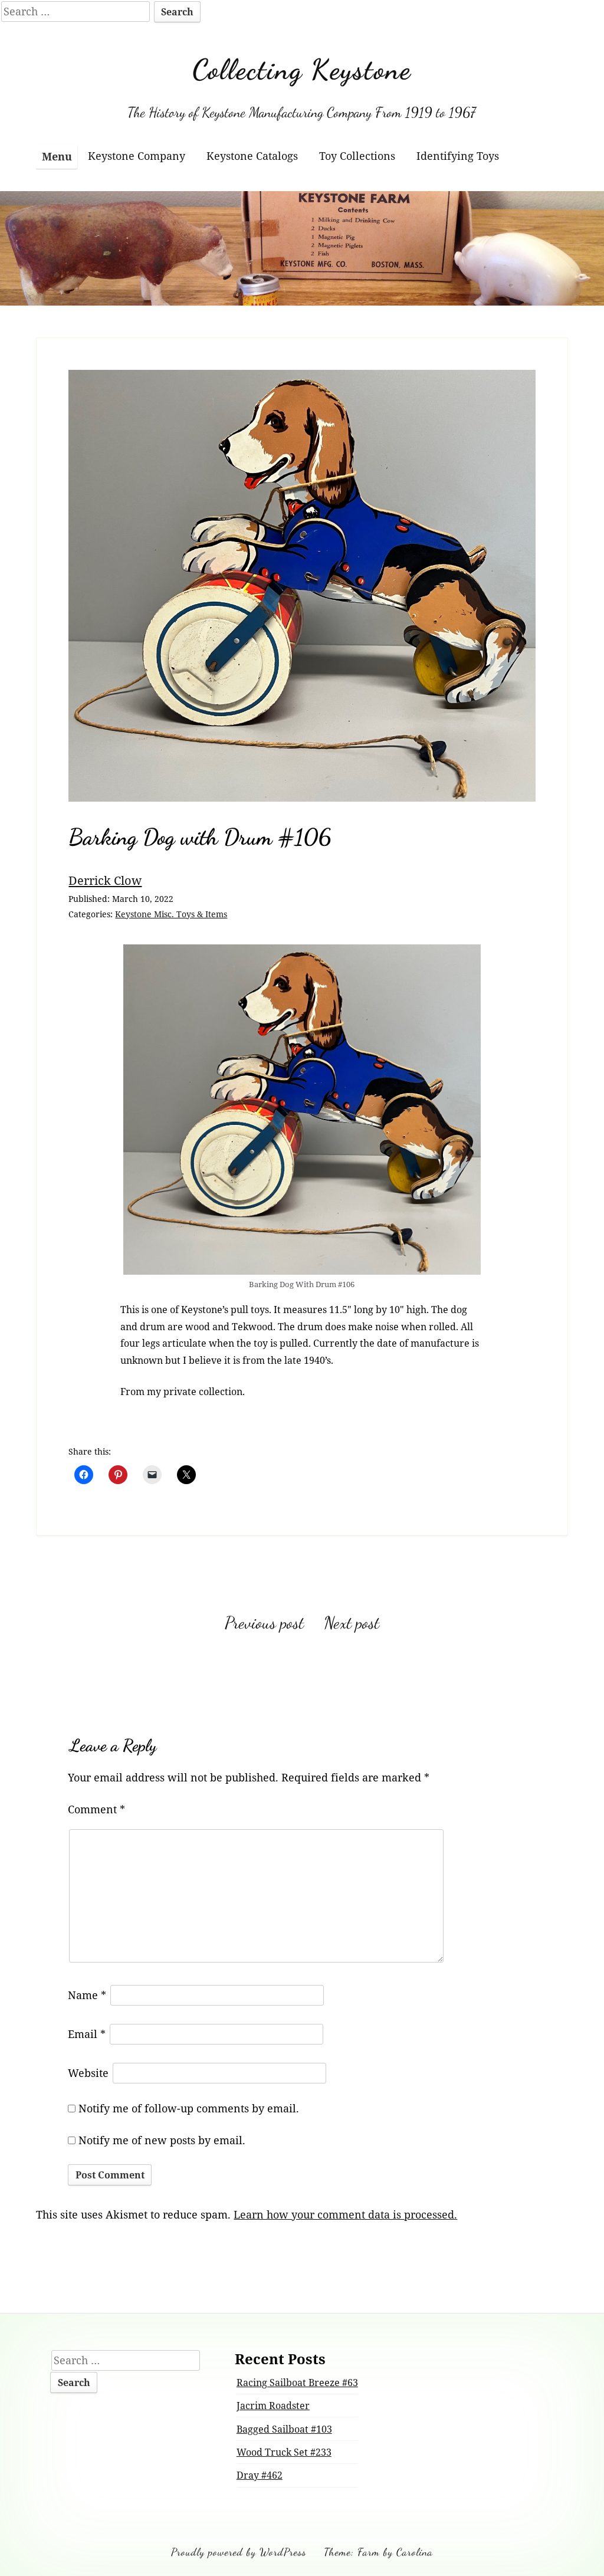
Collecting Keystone (302, 69)
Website (88, 2073)
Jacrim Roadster (273, 2406)
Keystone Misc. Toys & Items (171, 914)
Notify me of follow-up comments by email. (189, 2108)
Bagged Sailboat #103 (284, 2429)
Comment (96, 1809)
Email (87, 2034)
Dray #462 (260, 2475)
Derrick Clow (105, 880)
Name (87, 1995)
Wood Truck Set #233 (284, 2452)
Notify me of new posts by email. (162, 2140)
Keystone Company (137, 156)
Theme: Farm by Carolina (378, 2552)
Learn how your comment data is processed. (345, 2214)
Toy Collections (357, 156)
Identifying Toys (458, 156)
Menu (57, 156)
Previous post (264, 1623)
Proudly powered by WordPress (239, 2552)
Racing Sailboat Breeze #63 (297, 2383)
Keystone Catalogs (252, 156)
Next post (352, 1623)
